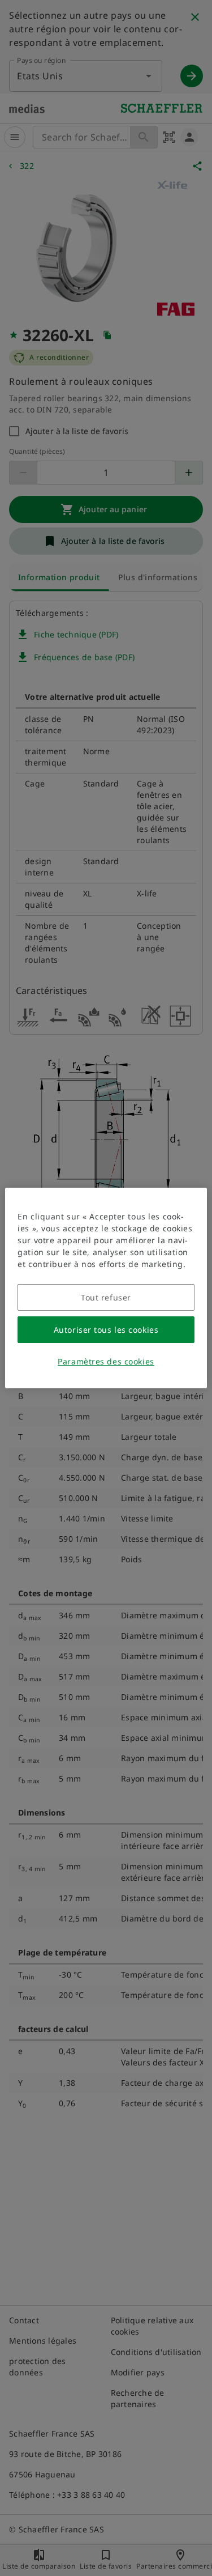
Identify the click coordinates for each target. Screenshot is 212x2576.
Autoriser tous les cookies (106, 1330)
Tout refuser (106, 1297)
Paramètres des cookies (106, 1361)
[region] (106, 1288)
